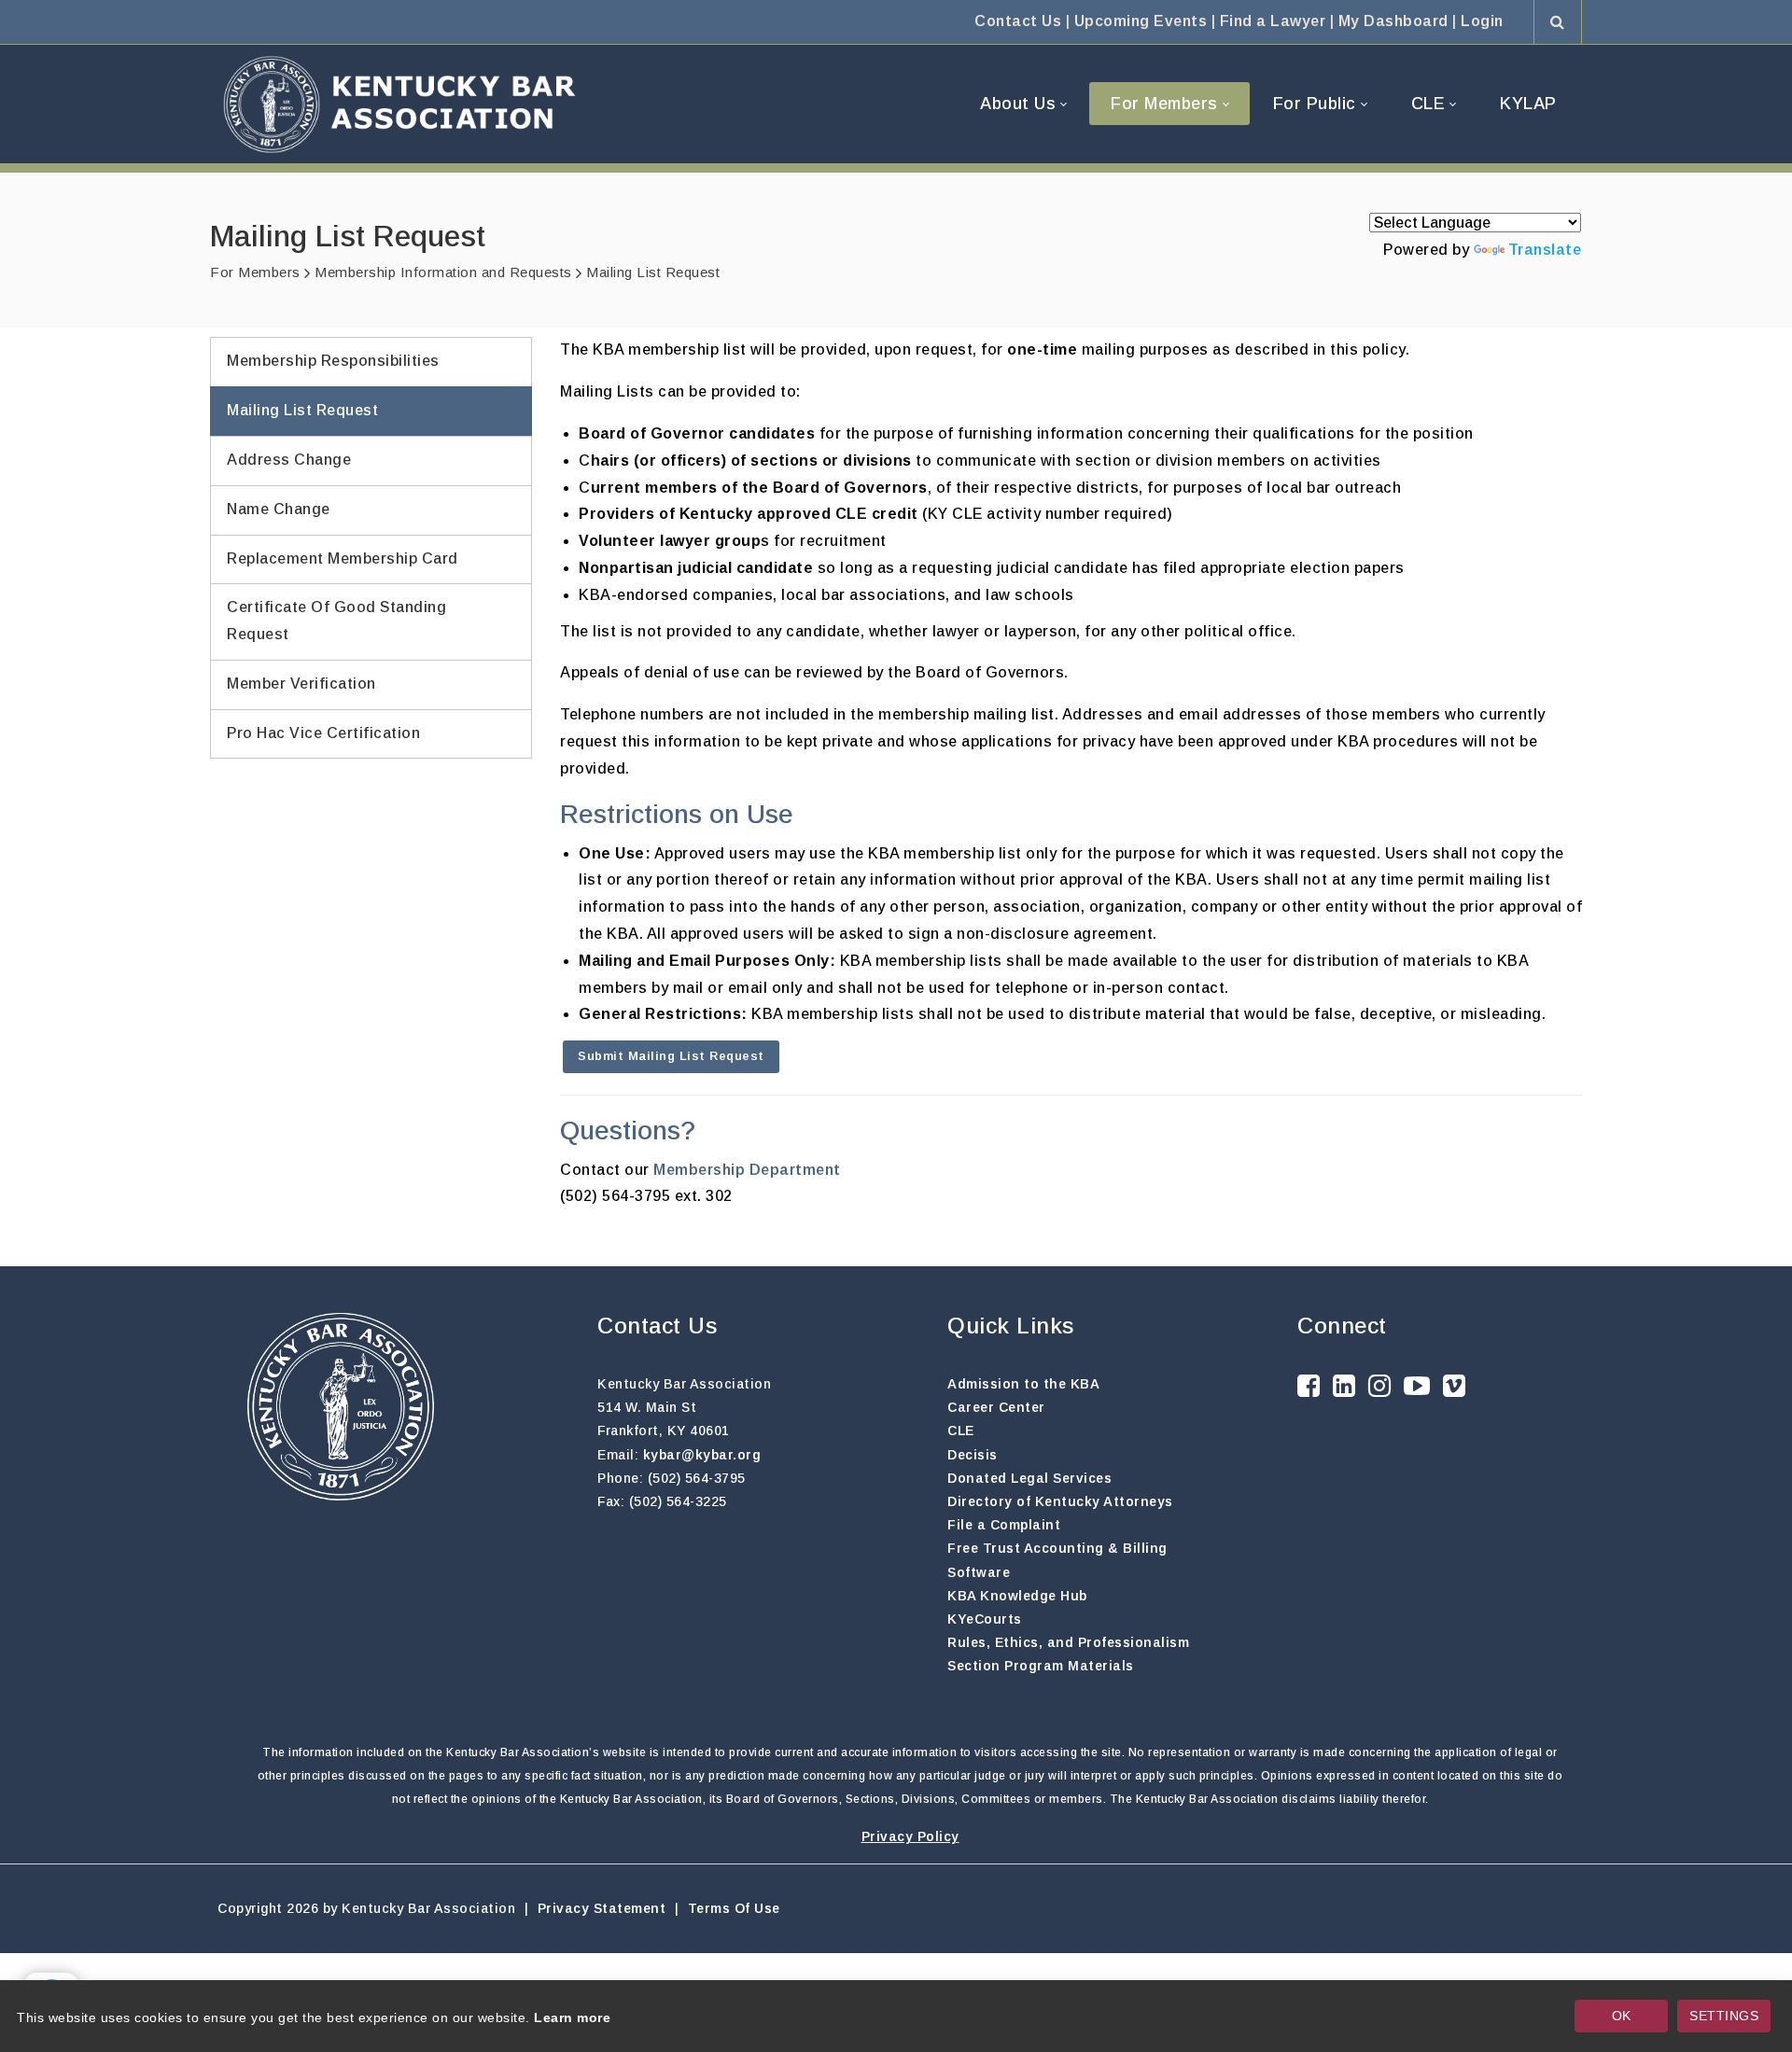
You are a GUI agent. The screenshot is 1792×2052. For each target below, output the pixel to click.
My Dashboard (1393, 21)
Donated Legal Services (1029, 1478)
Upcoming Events (1141, 21)
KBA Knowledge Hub (1017, 1596)
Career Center (996, 1407)
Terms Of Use (734, 1908)
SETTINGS (1724, 2016)
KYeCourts (985, 1619)
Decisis (973, 1455)
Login (1482, 21)
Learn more (572, 2017)
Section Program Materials (1041, 1666)
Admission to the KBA (1023, 1384)
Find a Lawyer (1273, 21)
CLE (961, 1431)
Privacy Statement (602, 1908)
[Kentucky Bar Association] (399, 104)
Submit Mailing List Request (671, 1056)
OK (1622, 2016)
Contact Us (1018, 21)
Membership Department (747, 1170)
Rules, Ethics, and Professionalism (1068, 1642)
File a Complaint (1004, 1525)
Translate (1545, 250)
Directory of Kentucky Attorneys (1060, 1501)
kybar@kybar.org (702, 1455)
